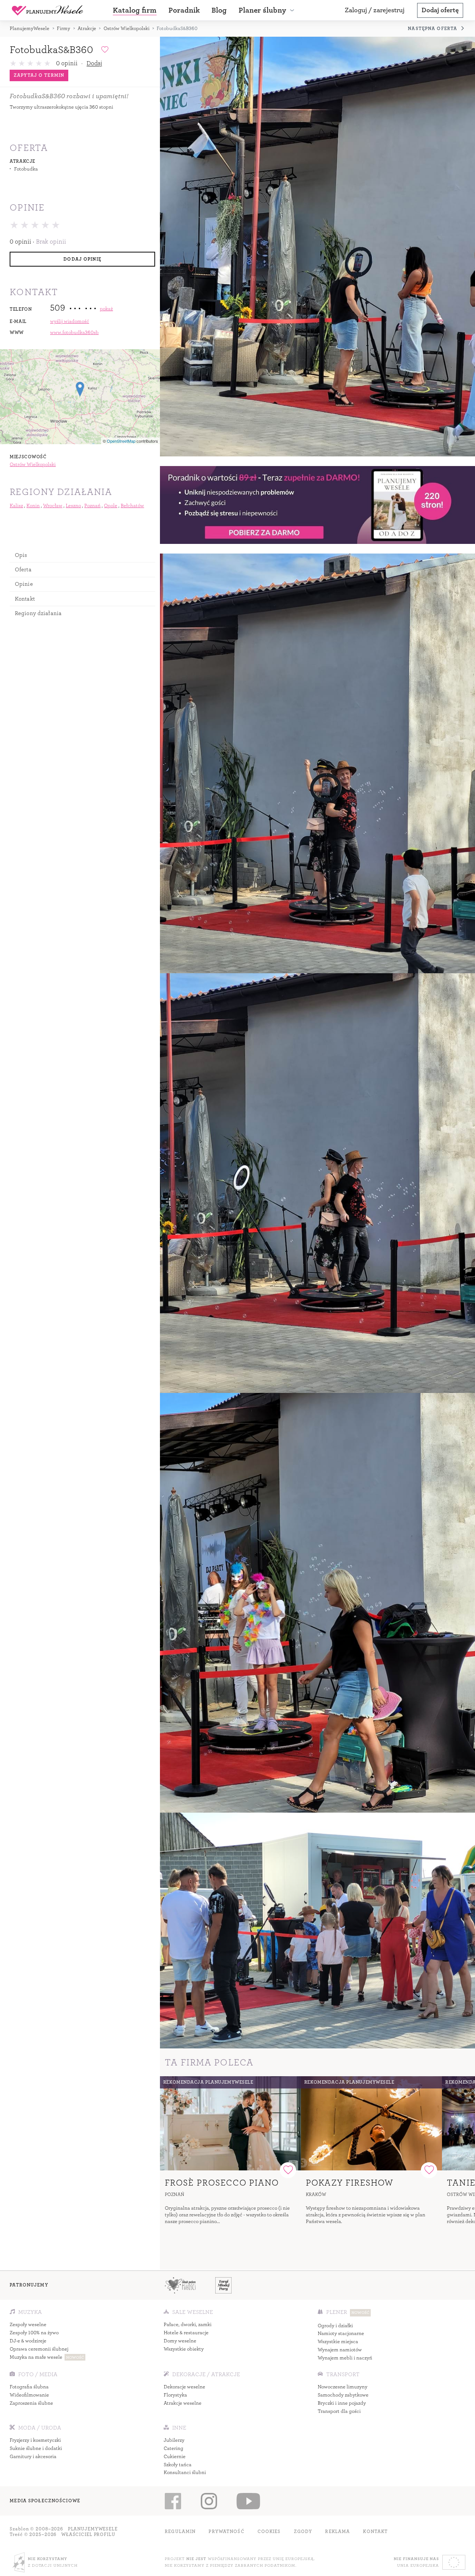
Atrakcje (87, 28)
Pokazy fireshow (350, 2183)
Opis (21, 555)
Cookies (269, 2532)
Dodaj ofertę (440, 10)
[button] (268, 10)
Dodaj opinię (82, 259)
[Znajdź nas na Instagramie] (209, 2501)
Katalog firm (135, 10)
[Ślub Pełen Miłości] (180, 2285)
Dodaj (94, 63)
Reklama (338, 2532)
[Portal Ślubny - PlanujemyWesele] (47, 10)
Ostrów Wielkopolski (127, 28)
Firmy (63, 28)
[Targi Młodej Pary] (223, 2285)
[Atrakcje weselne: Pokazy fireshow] (371, 2123)
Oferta (23, 569)
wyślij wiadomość (70, 321)
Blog (219, 10)
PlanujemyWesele (30, 28)
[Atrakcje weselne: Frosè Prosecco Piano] (230, 2123)
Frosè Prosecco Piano (222, 2183)
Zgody (303, 2532)
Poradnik (184, 10)
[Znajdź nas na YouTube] (248, 2501)
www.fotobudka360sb (74, 332)
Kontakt (25, 599)
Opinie (24, 584)
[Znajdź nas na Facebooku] (173, 2501)
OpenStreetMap (121, 441)
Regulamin (180, 2532)
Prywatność (226, 2532)
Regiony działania (38, 613)
